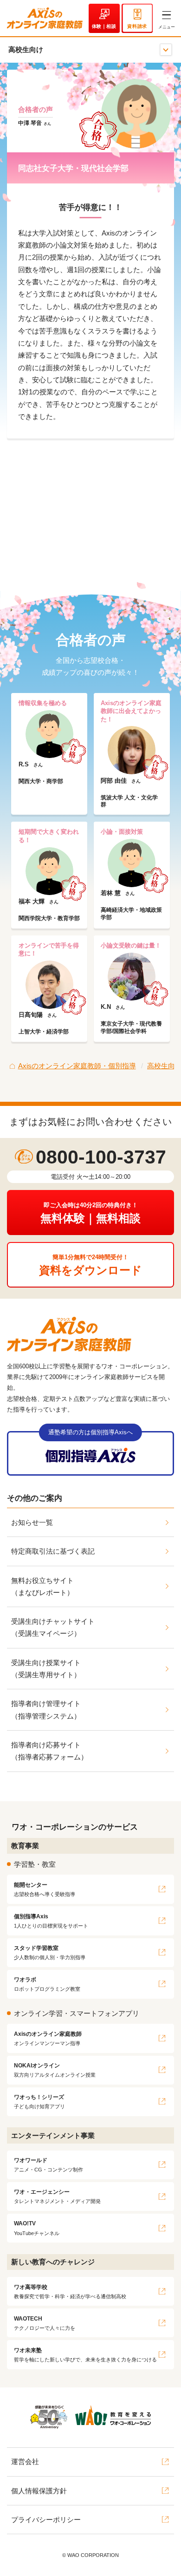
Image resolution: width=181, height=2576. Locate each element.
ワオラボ (47, 1984)
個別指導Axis (51, 1921)
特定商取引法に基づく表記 (53, 1551)
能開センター (45, 1889)
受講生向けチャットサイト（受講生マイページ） (53, 1627)
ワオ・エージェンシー (57, 2196)
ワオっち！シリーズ (39, 2102)
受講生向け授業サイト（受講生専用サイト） (46, 1669)
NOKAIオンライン (55, 2070)
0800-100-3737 (101, 1157)
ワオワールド (48, 2165)
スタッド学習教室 (50, 1952)
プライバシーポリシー (46, 2520)
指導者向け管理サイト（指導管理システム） (46, 1710)
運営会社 (25, 2462)
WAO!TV (37, 2228)
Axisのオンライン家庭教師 (48, 2038)
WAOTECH (45, 2323)
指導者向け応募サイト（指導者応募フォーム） (49, 1751)
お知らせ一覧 (32, 1522)
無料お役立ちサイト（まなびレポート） (42, 1586)
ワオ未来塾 (85, 2355)
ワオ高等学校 (70, 2292)
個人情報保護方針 (39, 2491)
